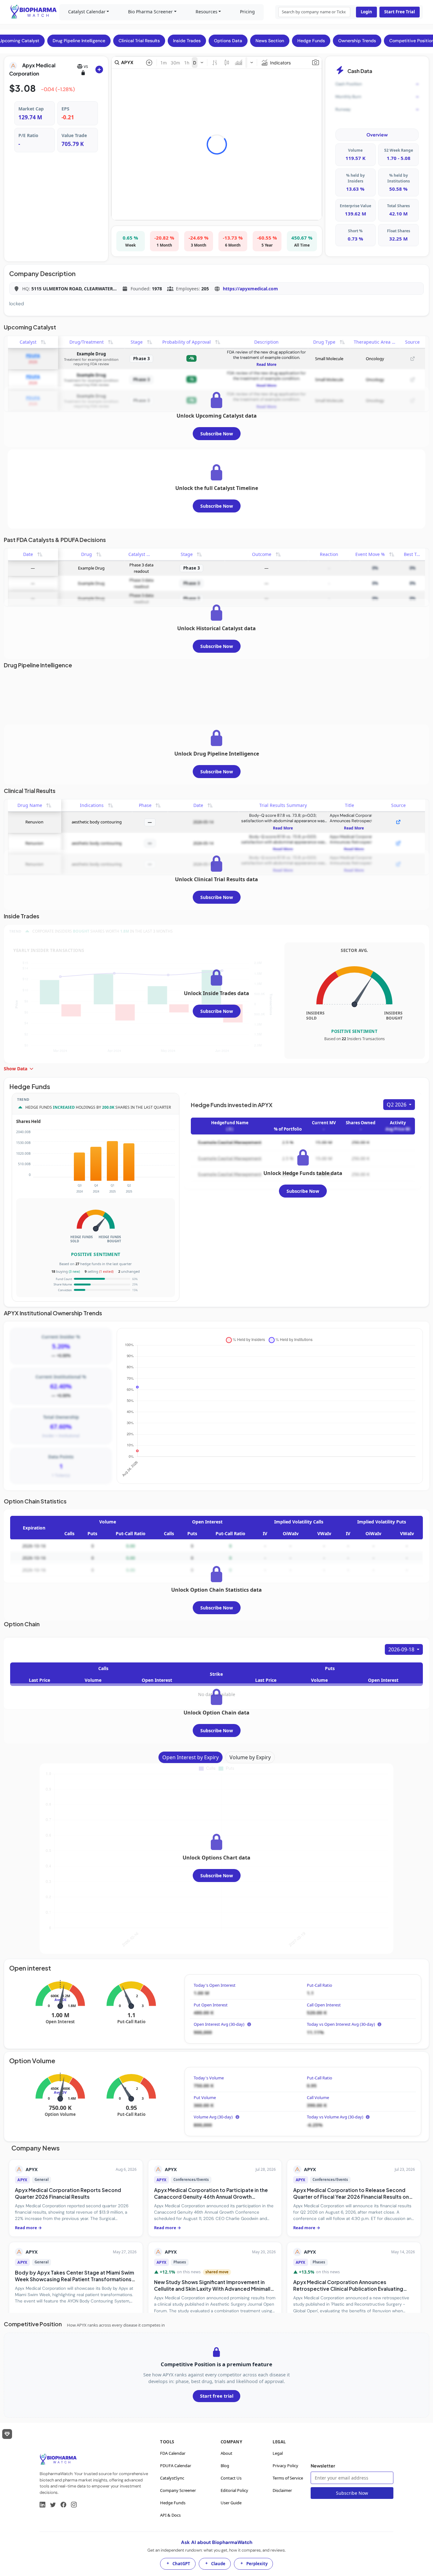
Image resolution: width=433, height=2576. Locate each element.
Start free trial (217, 2396)
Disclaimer (282, 2490)
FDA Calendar (173, 2453)
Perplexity (257, 2564)
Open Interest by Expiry (191, 1757)
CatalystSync (172, 2478)
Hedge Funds (173, 2503)
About (226, 2453)
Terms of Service (288, 2478)
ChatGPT (181, 2564)
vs (86, 66)
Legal (278, 2453)
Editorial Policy (234, 2490)
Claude (218, 2564)
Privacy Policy (285, 2466)
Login (366, 12)
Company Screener (178, 2490)
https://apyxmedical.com (250, 289)
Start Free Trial (400, 12)
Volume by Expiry (250, 1757)
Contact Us (231, 2478)
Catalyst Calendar (87, 12)
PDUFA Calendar (176, 2466)
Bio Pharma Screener (150, 12)
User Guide (231, 2503)
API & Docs (170, 2515)
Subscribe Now (217, 434)
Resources (207, 12)
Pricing (247, 12)
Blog (225, 2466)
